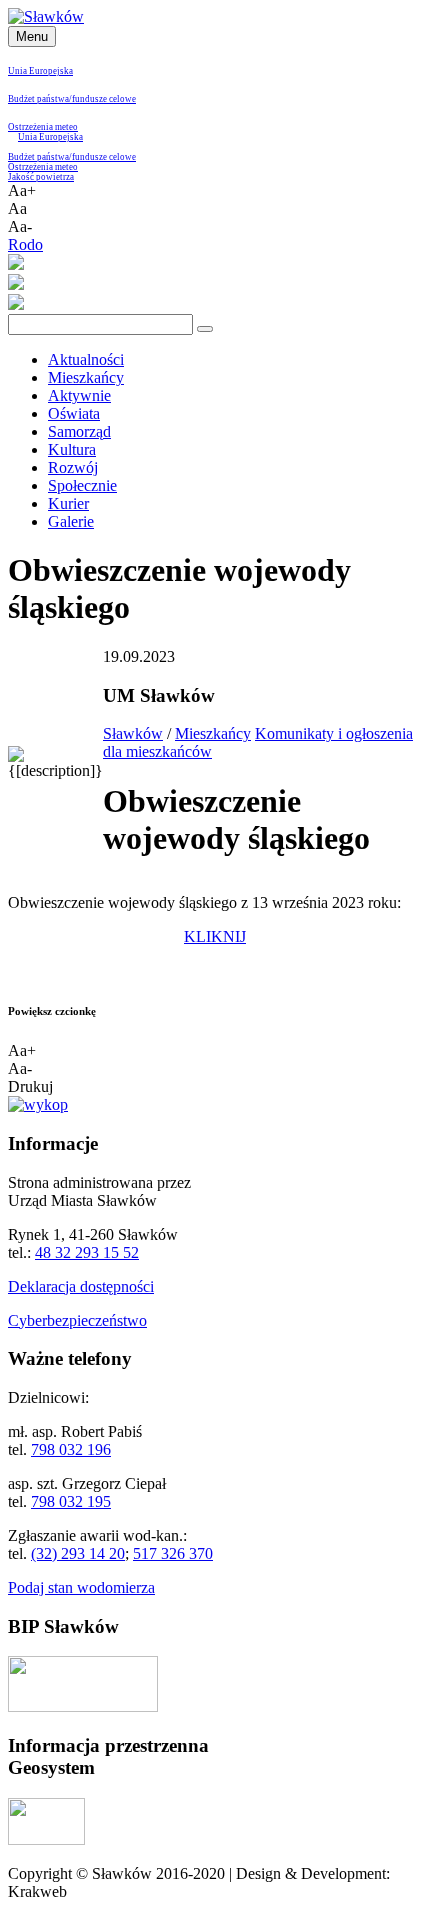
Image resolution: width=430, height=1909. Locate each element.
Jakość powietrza (41, 177)
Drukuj (30, 1086)
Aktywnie (79, 395)
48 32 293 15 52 (87, 1252)
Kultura (72, 449)
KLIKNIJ (215, 936)
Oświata (74, 413)
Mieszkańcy (86, 377)
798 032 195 (71, 1501)
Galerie (71, 521)
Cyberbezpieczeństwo (77, 1320)
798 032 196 (71, 1449)
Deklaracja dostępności (81, 1286)
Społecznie (82, 485)
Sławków (133, 733)
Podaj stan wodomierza (81, 1587)
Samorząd (79, 431)
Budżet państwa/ (40, 99)
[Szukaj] (205, 329)
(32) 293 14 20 (78, 1553)
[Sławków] (46, 16)
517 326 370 (173, 1553)
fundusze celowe (104, 99)
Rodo (25, 244)
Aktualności (86, 359)
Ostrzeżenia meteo (43, 127)
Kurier (68, 503)
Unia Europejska (40, 71)
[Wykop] (38, 1104)
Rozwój (73, 467)
